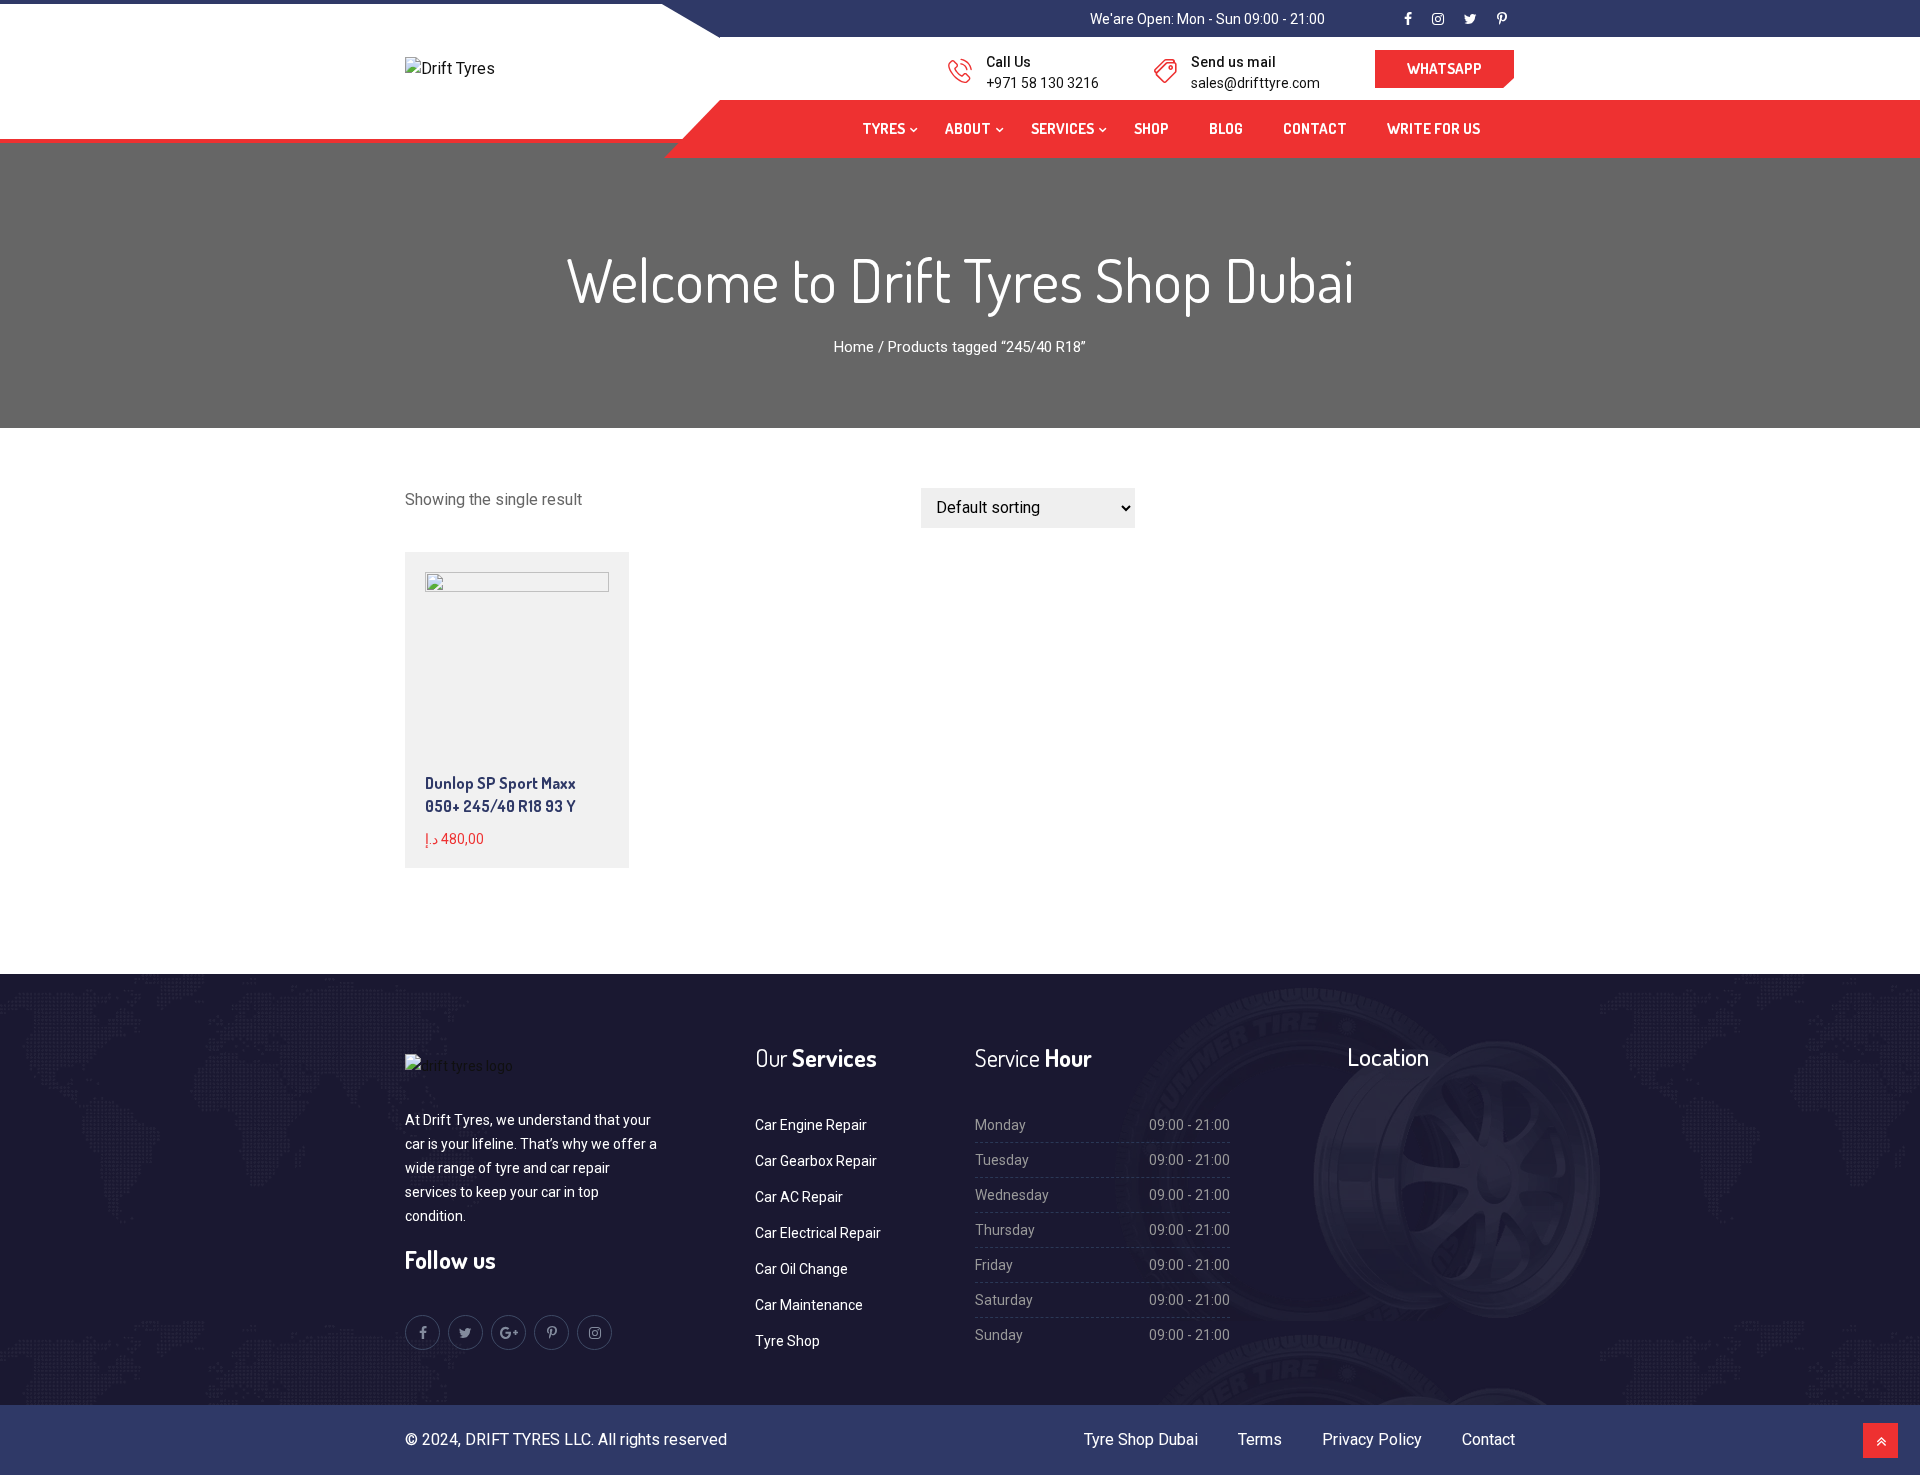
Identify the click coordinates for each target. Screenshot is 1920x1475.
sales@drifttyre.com (1255, 83)
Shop (1151, 128)
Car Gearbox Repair (816, 1161)
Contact (1315, 128)
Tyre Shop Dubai (1141, 1439)
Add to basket (516, 664)
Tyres (883, 128)
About (968, 128)
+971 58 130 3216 (1042, 83)
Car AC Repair (799, 1197)
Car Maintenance (809, 1305)
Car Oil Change (801, 1269)
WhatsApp (1444, 68)
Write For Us (1433, 128)
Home (854, 347)
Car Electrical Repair (818, 1233)
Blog (1226, 128)
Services (1062, 128)
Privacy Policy (1372, 1439)
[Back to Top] (1880, 1440)
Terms (1260, 1439)
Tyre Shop (787, 1341)
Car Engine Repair (811, 1125)
